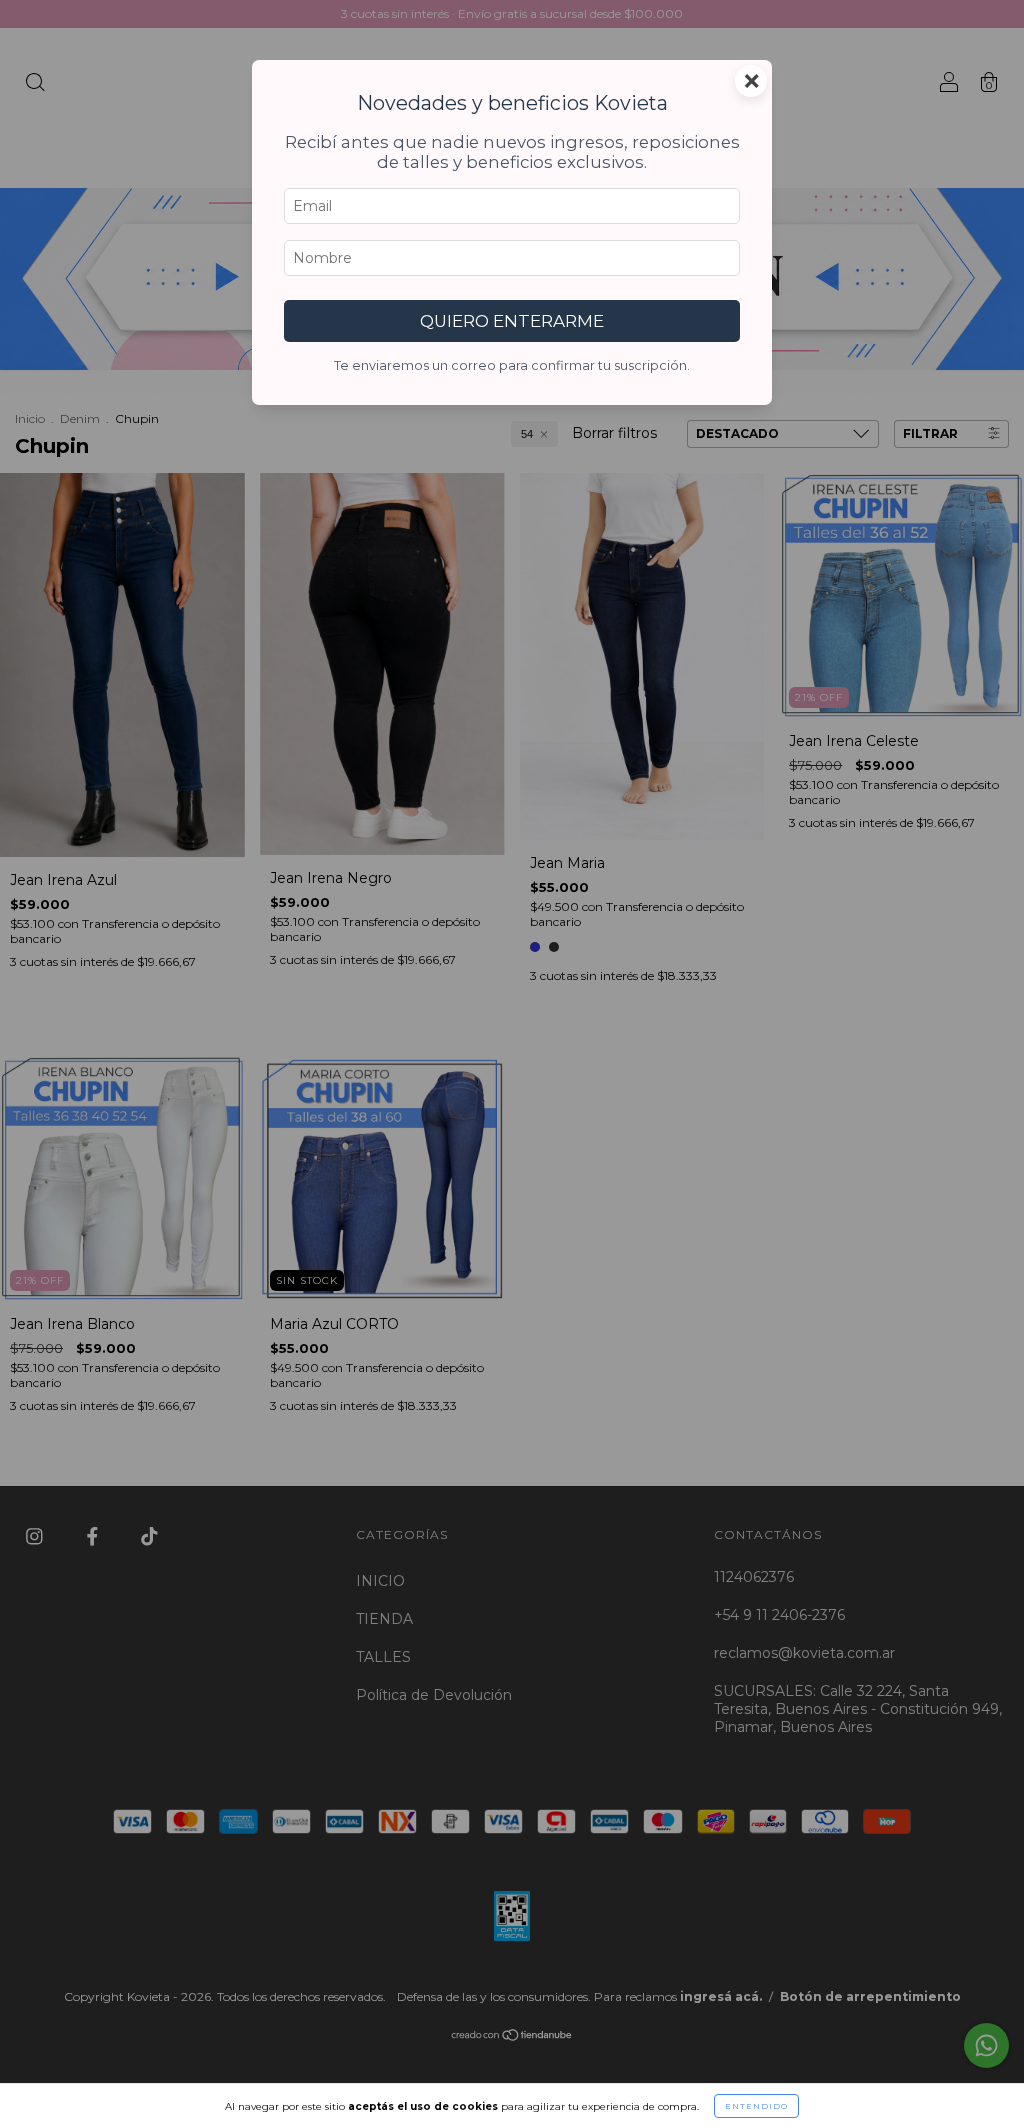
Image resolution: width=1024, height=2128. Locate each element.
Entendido (756, 2106)
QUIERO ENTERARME (512, 321)
